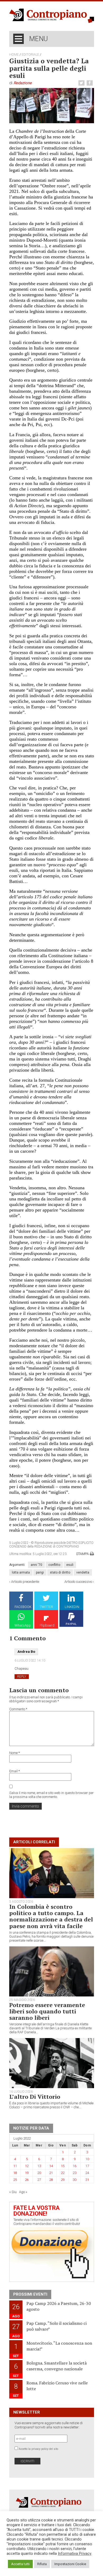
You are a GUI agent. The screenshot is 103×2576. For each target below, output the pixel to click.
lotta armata (21, 1572)
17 (87, 2166)
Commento (18, 1709)
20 (39, 2173)
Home (14, 55)
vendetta (83, 1572)
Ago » (23, 2192)
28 (51, 2180)
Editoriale (30, 55)
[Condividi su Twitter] (82, 83)
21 (51, 2173)
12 (27, 2166)
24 (87, 2173)
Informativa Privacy (75, 2553)
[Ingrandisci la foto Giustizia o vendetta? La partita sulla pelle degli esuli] (52, 105)
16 (74, 2166)
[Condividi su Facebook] (90, 83)
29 (63, 2180)
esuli (70, 1565)
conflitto (54, 1565)
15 (63, 2166)
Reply (22, 1677)
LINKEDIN (72, 1607)
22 (63, 2173)
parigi (40, 1572)
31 (87, 2180)
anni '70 (36, 1565)
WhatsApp (23, 1625)
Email (15, 1771)
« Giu (13, 2192)
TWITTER (46, 1607)
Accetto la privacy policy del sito (38, 2449)
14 (51, 2166)
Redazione (23, 83)
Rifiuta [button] (42, 2564)
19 (27, 2173)
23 (74, 2173)
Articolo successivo (78, 1582)
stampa (82, 1554)
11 (15, 2166)
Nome (15, 1753)
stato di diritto (60, 1572)
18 (15, 2173)
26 (27, 2180)
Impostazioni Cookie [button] (70, 2564)
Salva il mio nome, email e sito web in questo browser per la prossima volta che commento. (51, 1795)
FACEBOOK (23, 1607)
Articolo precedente (25, 1582)
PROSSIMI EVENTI (30, 2294)
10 (87, 2159)
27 (39, 2180)
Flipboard (47, 1625)
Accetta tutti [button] (20, 2564)
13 (39, 2166)
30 (74, 2180)
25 (15, 2180)
